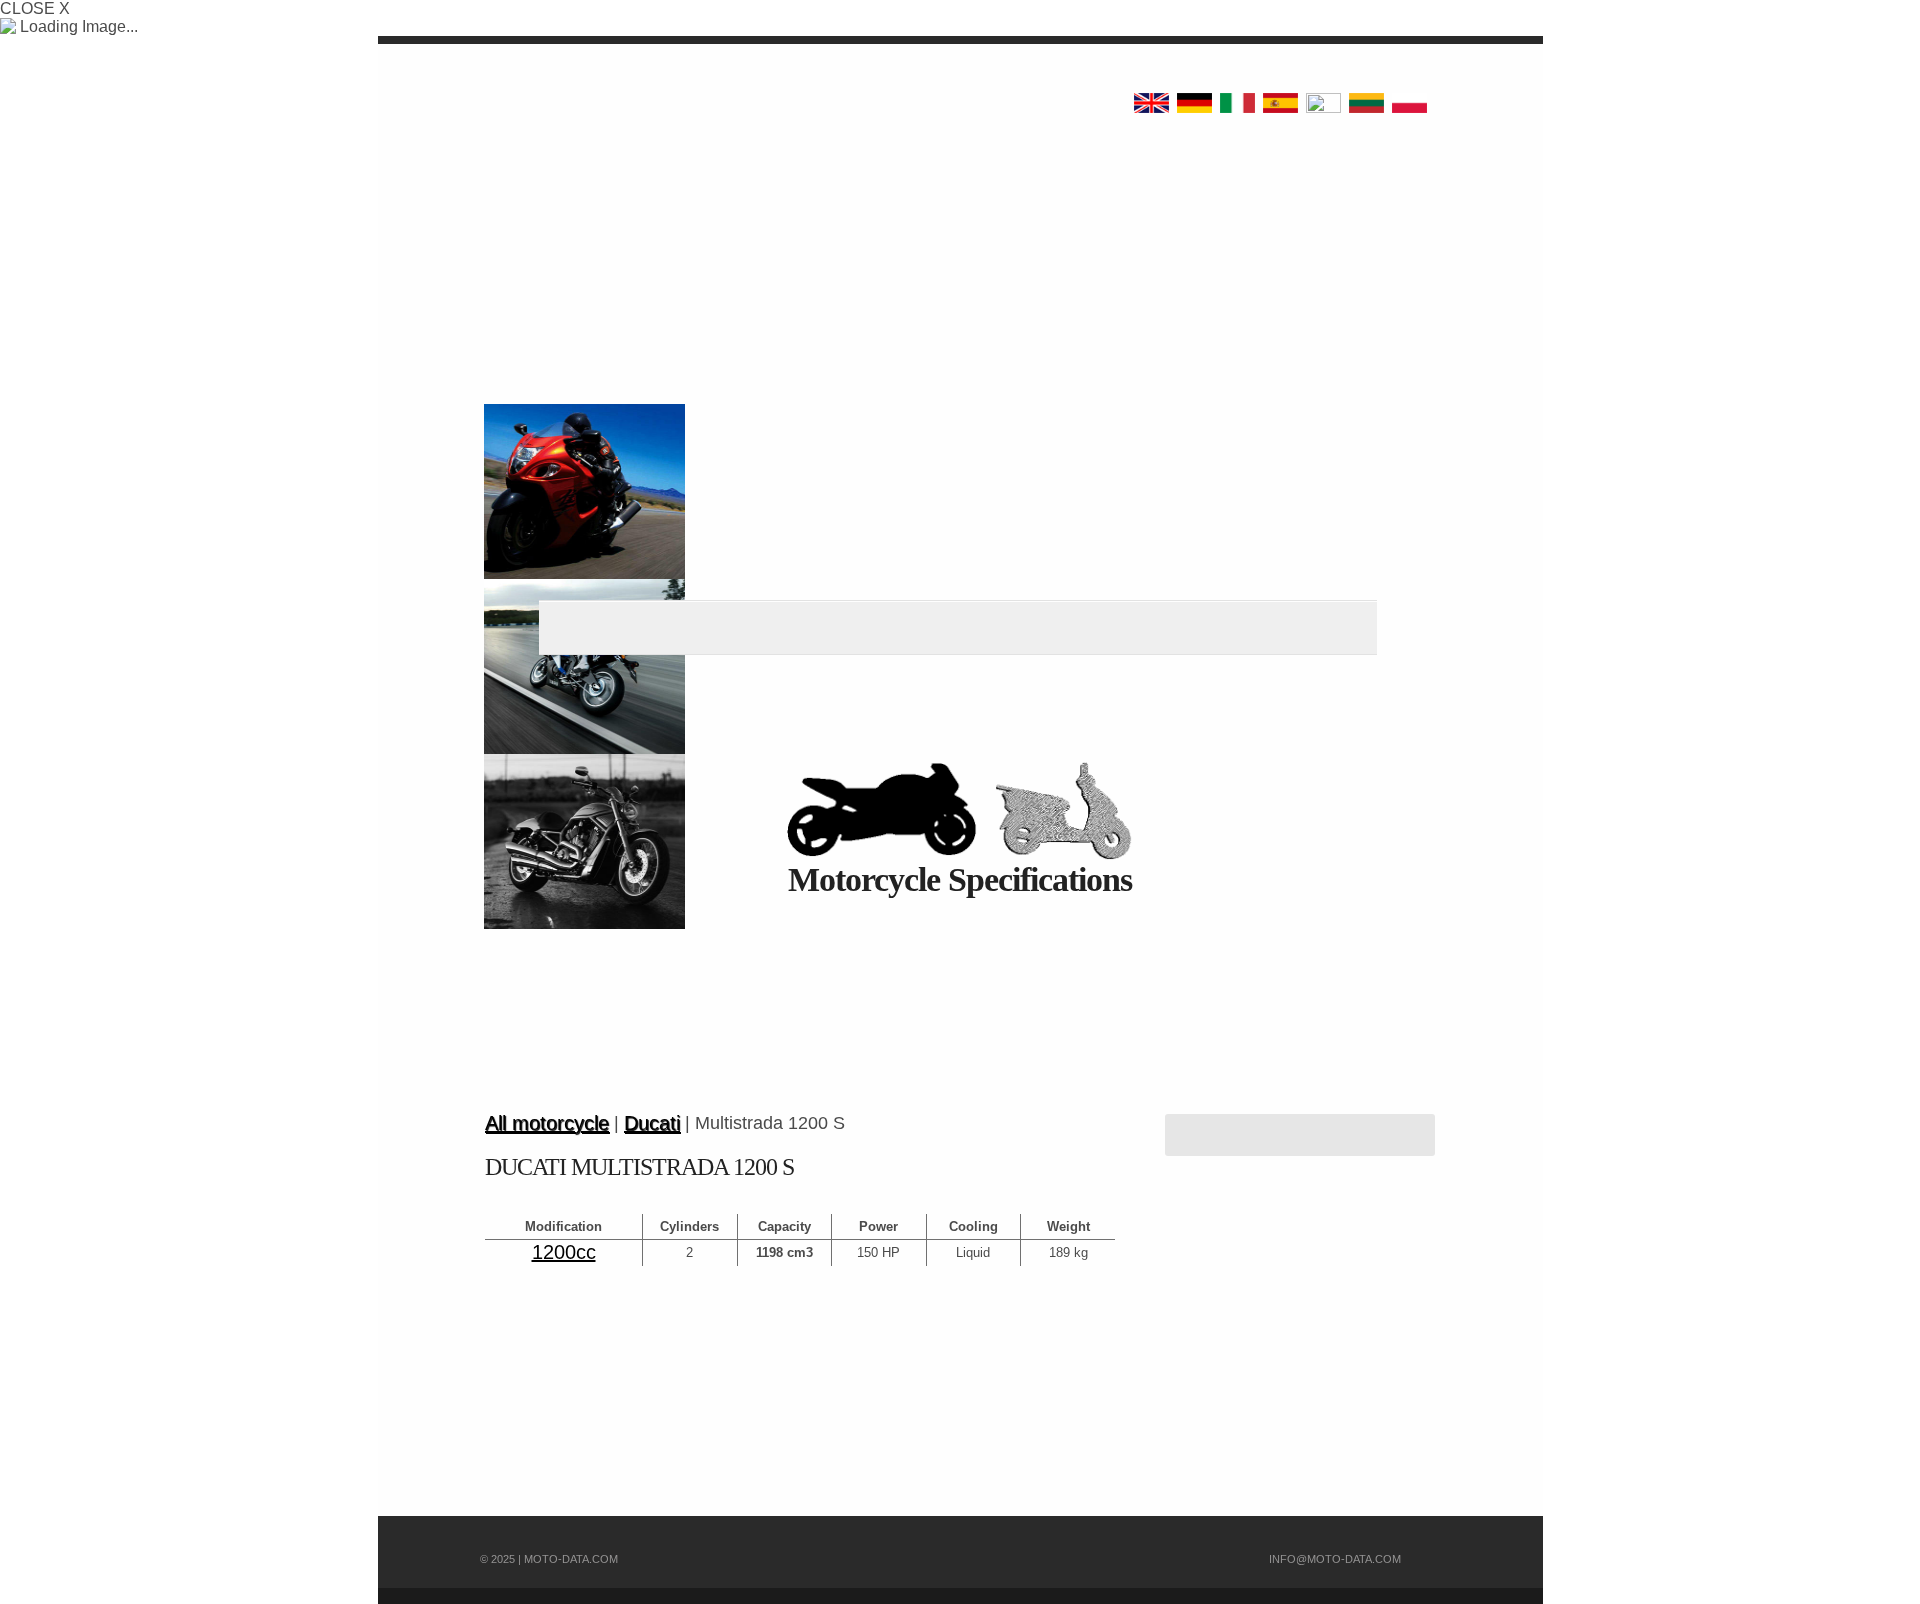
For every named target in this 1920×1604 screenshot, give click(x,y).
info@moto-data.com (1335, 1559)
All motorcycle (547, 1123)
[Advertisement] (960, 1023)
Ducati (652, 1123)
